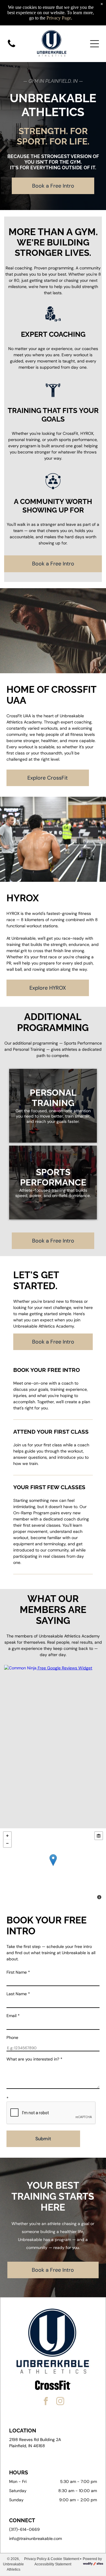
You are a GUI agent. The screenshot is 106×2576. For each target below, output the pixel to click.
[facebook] (46, 2402)
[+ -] (53, 1866)
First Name (18, 1972)
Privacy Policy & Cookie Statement (52, 2559)
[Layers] (99, 1836)
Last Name (18, 1994)
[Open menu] (95, 44)
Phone (12, 2037)
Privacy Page (59, 18)
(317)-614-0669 (24, 2529)
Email (13, 2016)
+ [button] (7, 1836)
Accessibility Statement (53, 2564)
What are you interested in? (34, 2059)
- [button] (7, 1843)
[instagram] (60, 2402)
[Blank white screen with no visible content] (11, 47)
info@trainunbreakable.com (35, 2538)
